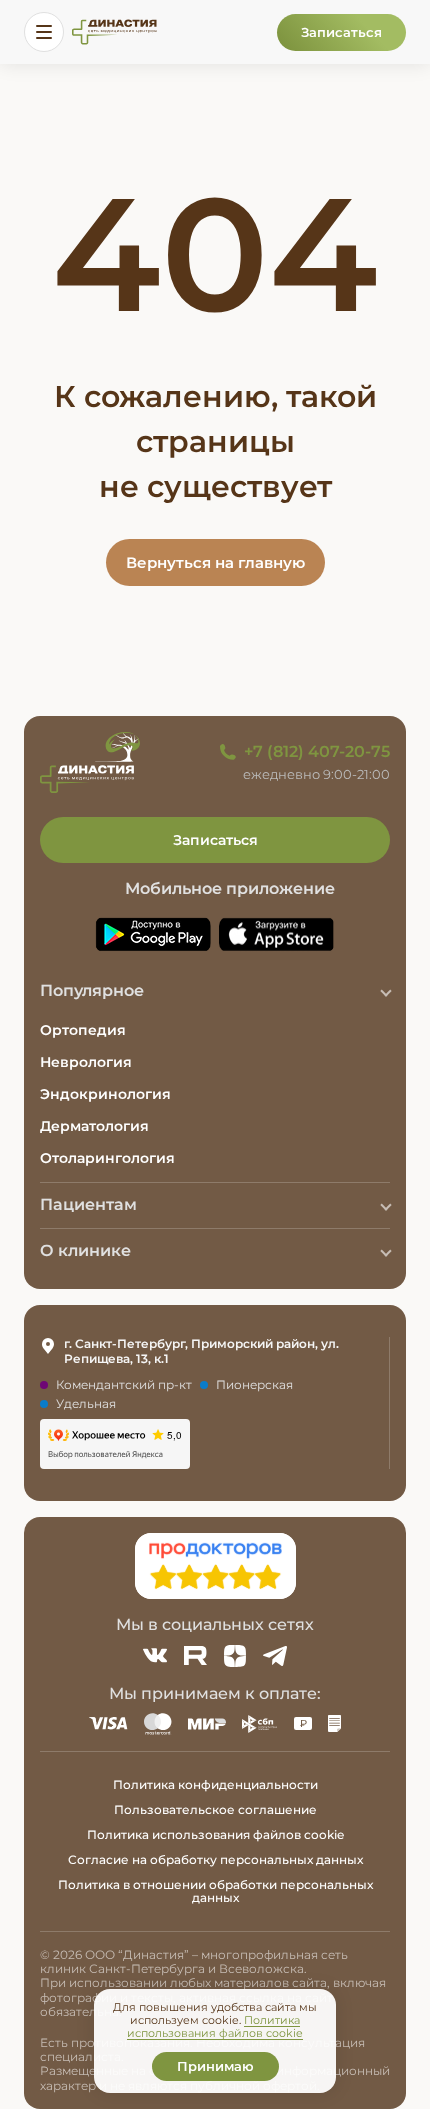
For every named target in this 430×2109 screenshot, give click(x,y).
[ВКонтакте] (155, 1656)
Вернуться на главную (215, 562)
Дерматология (94, 1126)
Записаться (341, 32)
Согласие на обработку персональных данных (215, 1859)
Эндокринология (105, 1094)
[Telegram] (275, 1656)
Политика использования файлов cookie (215, 1834)
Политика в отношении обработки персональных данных (215, 1891)
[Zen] (235, 1656)
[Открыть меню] (44, 32)
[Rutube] (195, 1656)
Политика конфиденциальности (215, 1784)
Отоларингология (107, 1158)
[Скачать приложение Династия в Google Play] (153, 934)
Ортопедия (83, 1030)
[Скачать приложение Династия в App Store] (277, 934)
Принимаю (215, 2066)
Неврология (86, 1062)
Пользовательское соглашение (215, 1809)
